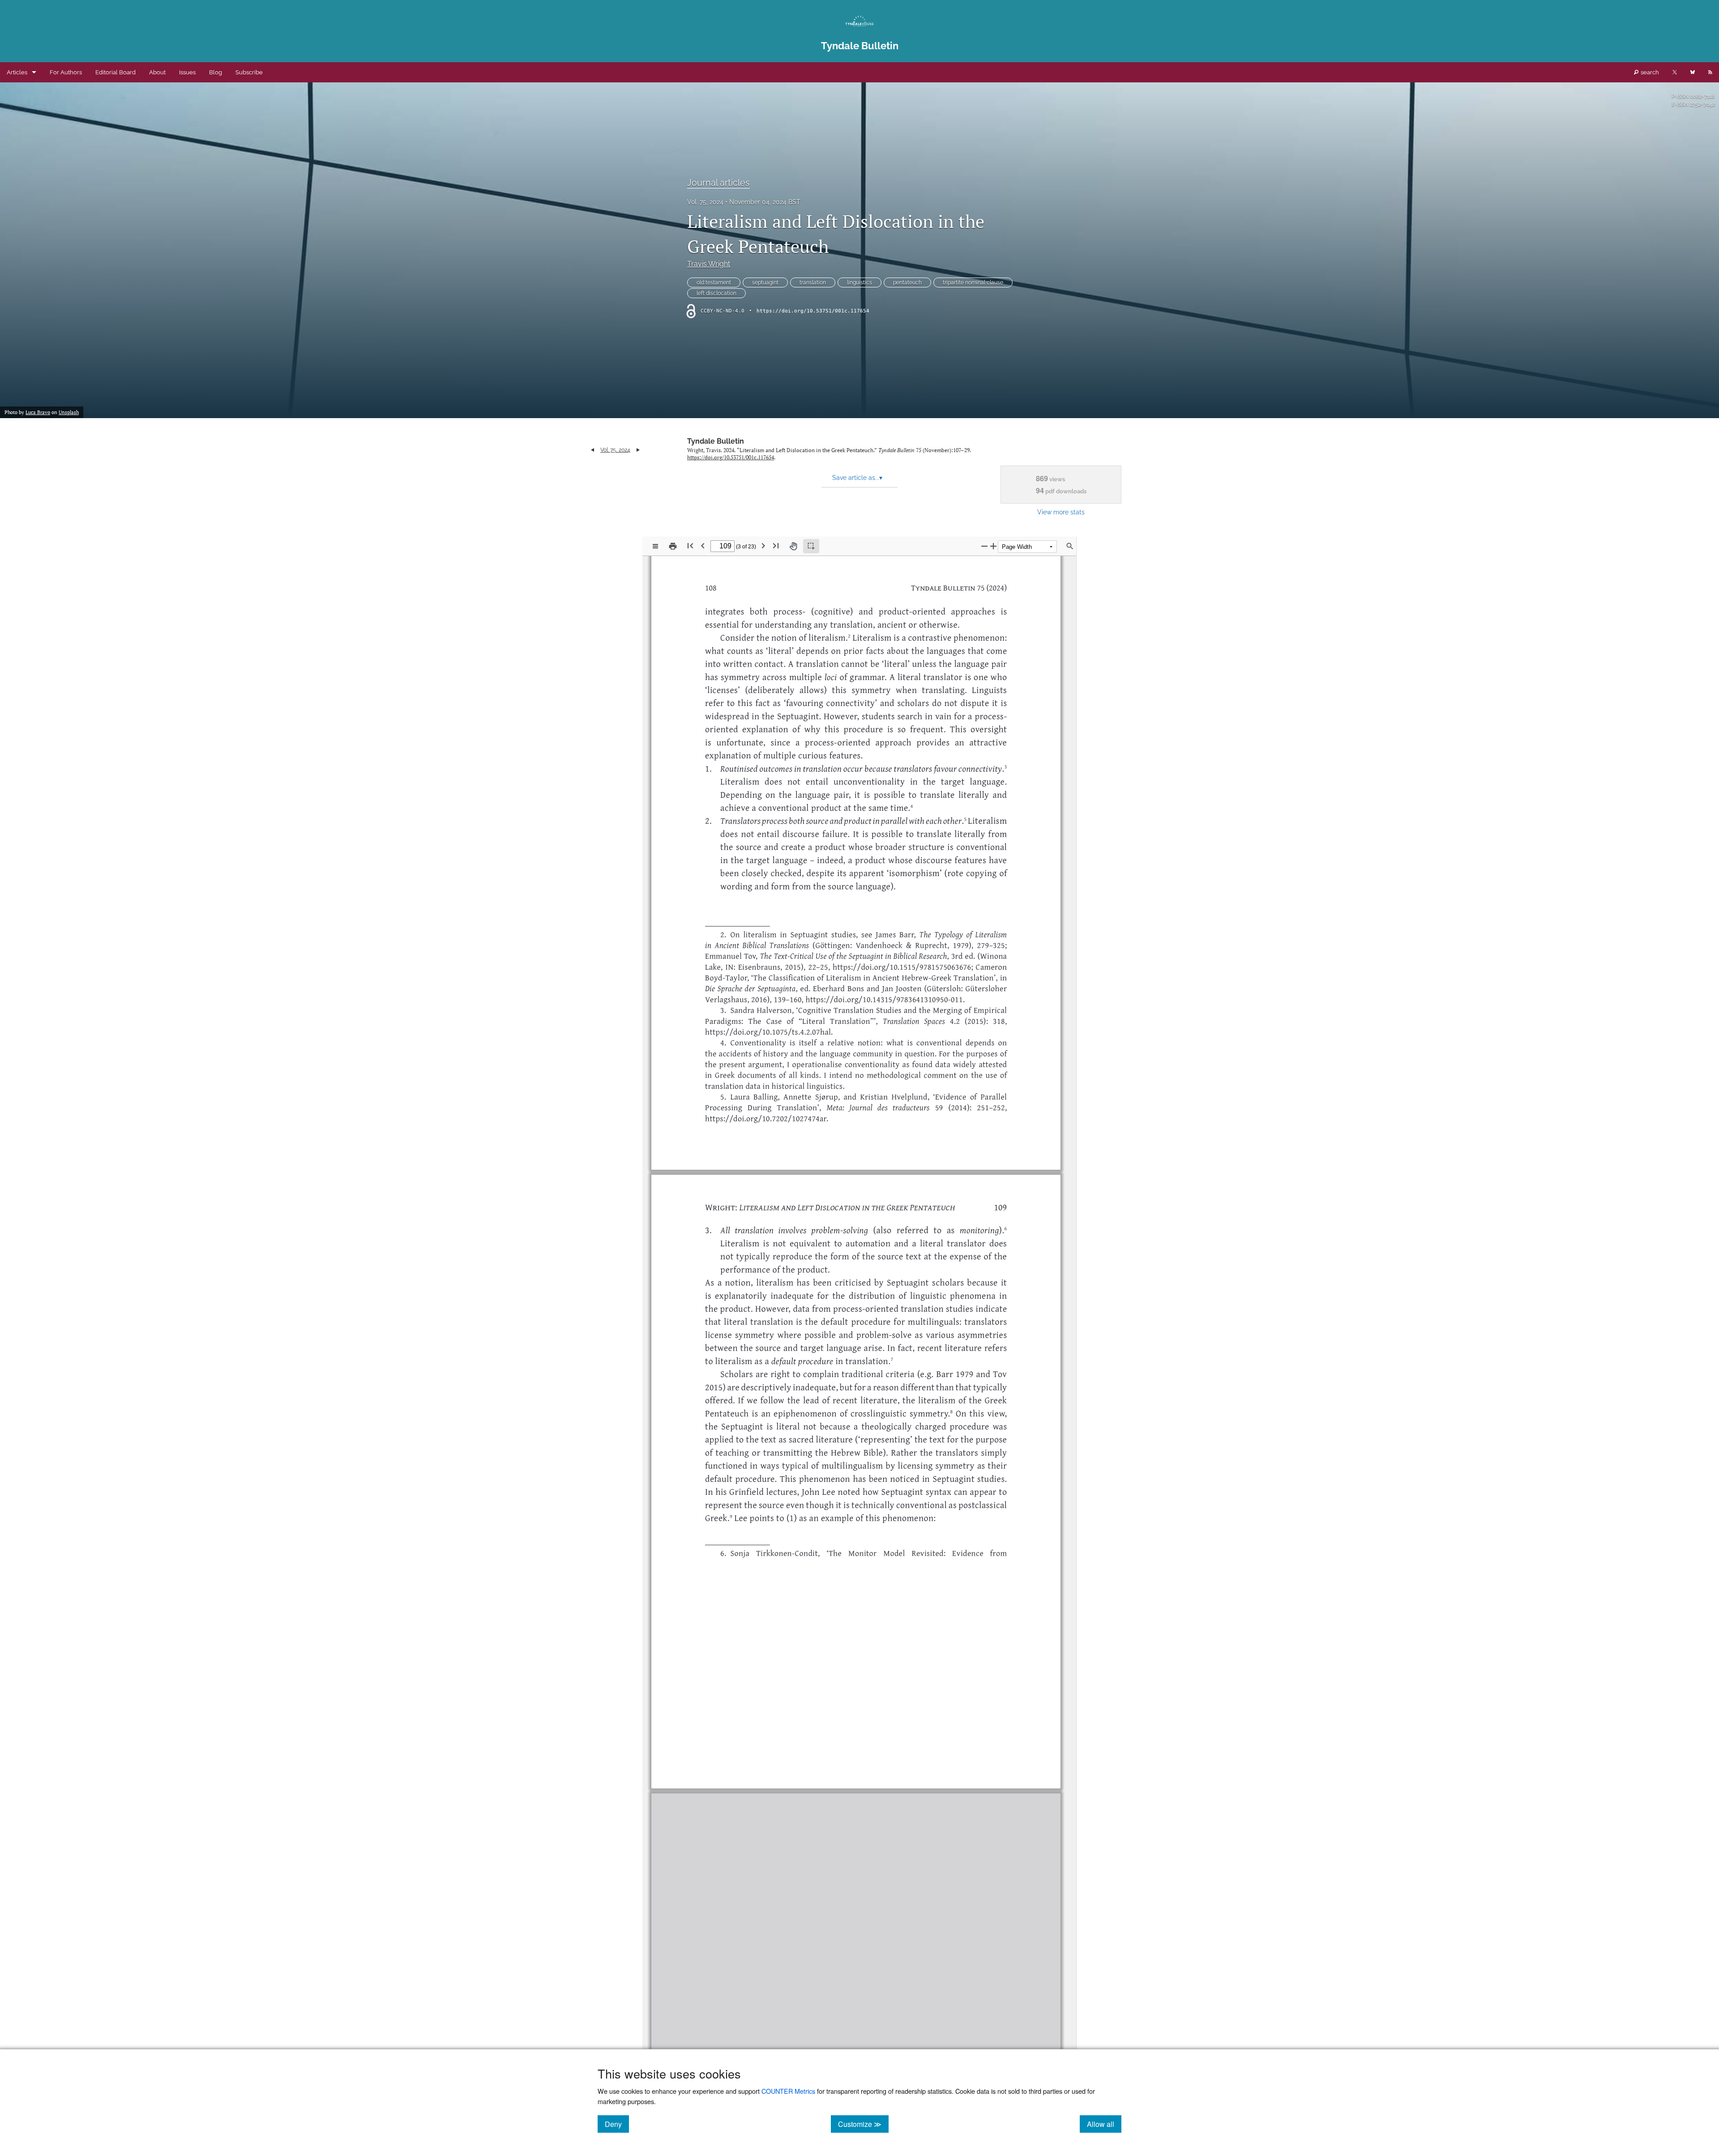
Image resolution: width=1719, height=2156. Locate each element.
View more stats (1061, 512)
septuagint (765, 282)
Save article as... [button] (857, 478)
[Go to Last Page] (776, 545)
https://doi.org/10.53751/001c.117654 (813, 311)
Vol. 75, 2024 (705, 202)
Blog (216, 72)
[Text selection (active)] (811, 546)
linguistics (859, 282)
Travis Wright (709, 264)
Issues (187, 72)
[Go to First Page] (690, 545)
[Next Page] (763, 545)
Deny (617, 2124)
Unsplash (69, 412)
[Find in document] (1070, 546)
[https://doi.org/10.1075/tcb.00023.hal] (909, 1608)
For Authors (66, 72)
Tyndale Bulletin (716, 441)
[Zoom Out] (984, 546)
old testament (714, 282)
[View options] (655, 546)
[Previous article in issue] (592, 450)
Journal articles (718, 183)
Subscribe (249, 72)
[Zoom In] (993, 546)
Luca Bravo (38, 412)
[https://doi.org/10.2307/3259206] (886, 1640)
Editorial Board (115, 72)
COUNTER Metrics (788, 2091)
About (157, 72)
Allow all (1104, 2124)
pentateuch (907, 282)
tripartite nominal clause (973, 282)
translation (813, 282)
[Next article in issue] (638, 450)
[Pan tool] (793, 546)
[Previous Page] (703, 545)
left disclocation (716, 293)
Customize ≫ (863, 2124)
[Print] (673, 546)
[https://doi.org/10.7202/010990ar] (980, 1565)
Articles (17, 72)
